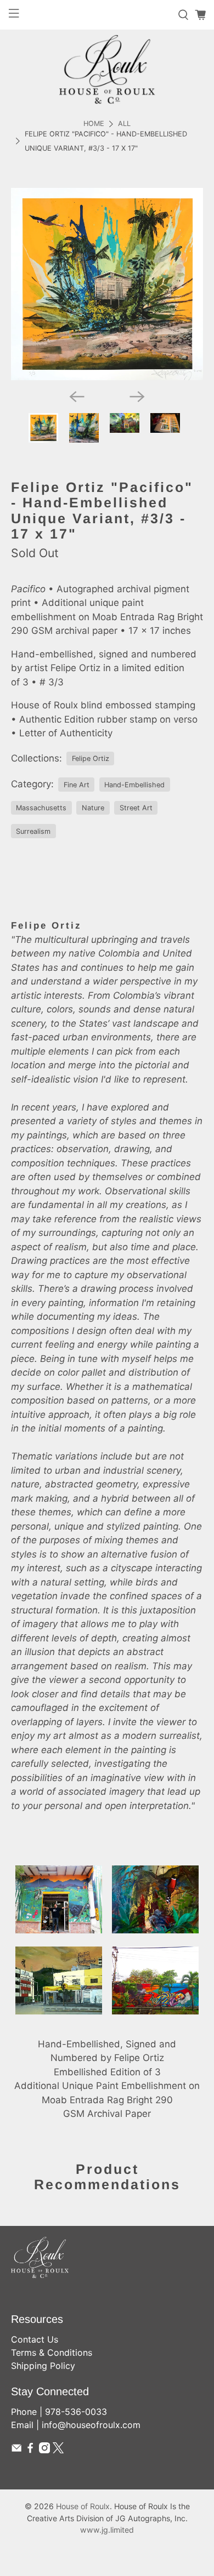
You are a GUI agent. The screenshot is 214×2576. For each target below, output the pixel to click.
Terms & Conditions (52, 2352)
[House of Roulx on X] (58, 2450)
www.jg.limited (107, 2530)
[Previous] (77, 397)
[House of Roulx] (107, 69)
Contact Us (35, 2339)
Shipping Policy (43, 2366)
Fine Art (77, 785)
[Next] (137, 397)
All (124, 124)
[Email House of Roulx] (16, 2450)
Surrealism (33, 831)
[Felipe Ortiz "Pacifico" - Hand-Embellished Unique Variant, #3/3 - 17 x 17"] (107, 284)
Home (94, 124)
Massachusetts (41, 808)
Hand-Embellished (134, 785)
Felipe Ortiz (91, 759)
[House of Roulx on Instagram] (44, 2450)
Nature (93, 808)
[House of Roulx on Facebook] (30, 2450)
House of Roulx (83, 2506)
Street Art (136, 808)
